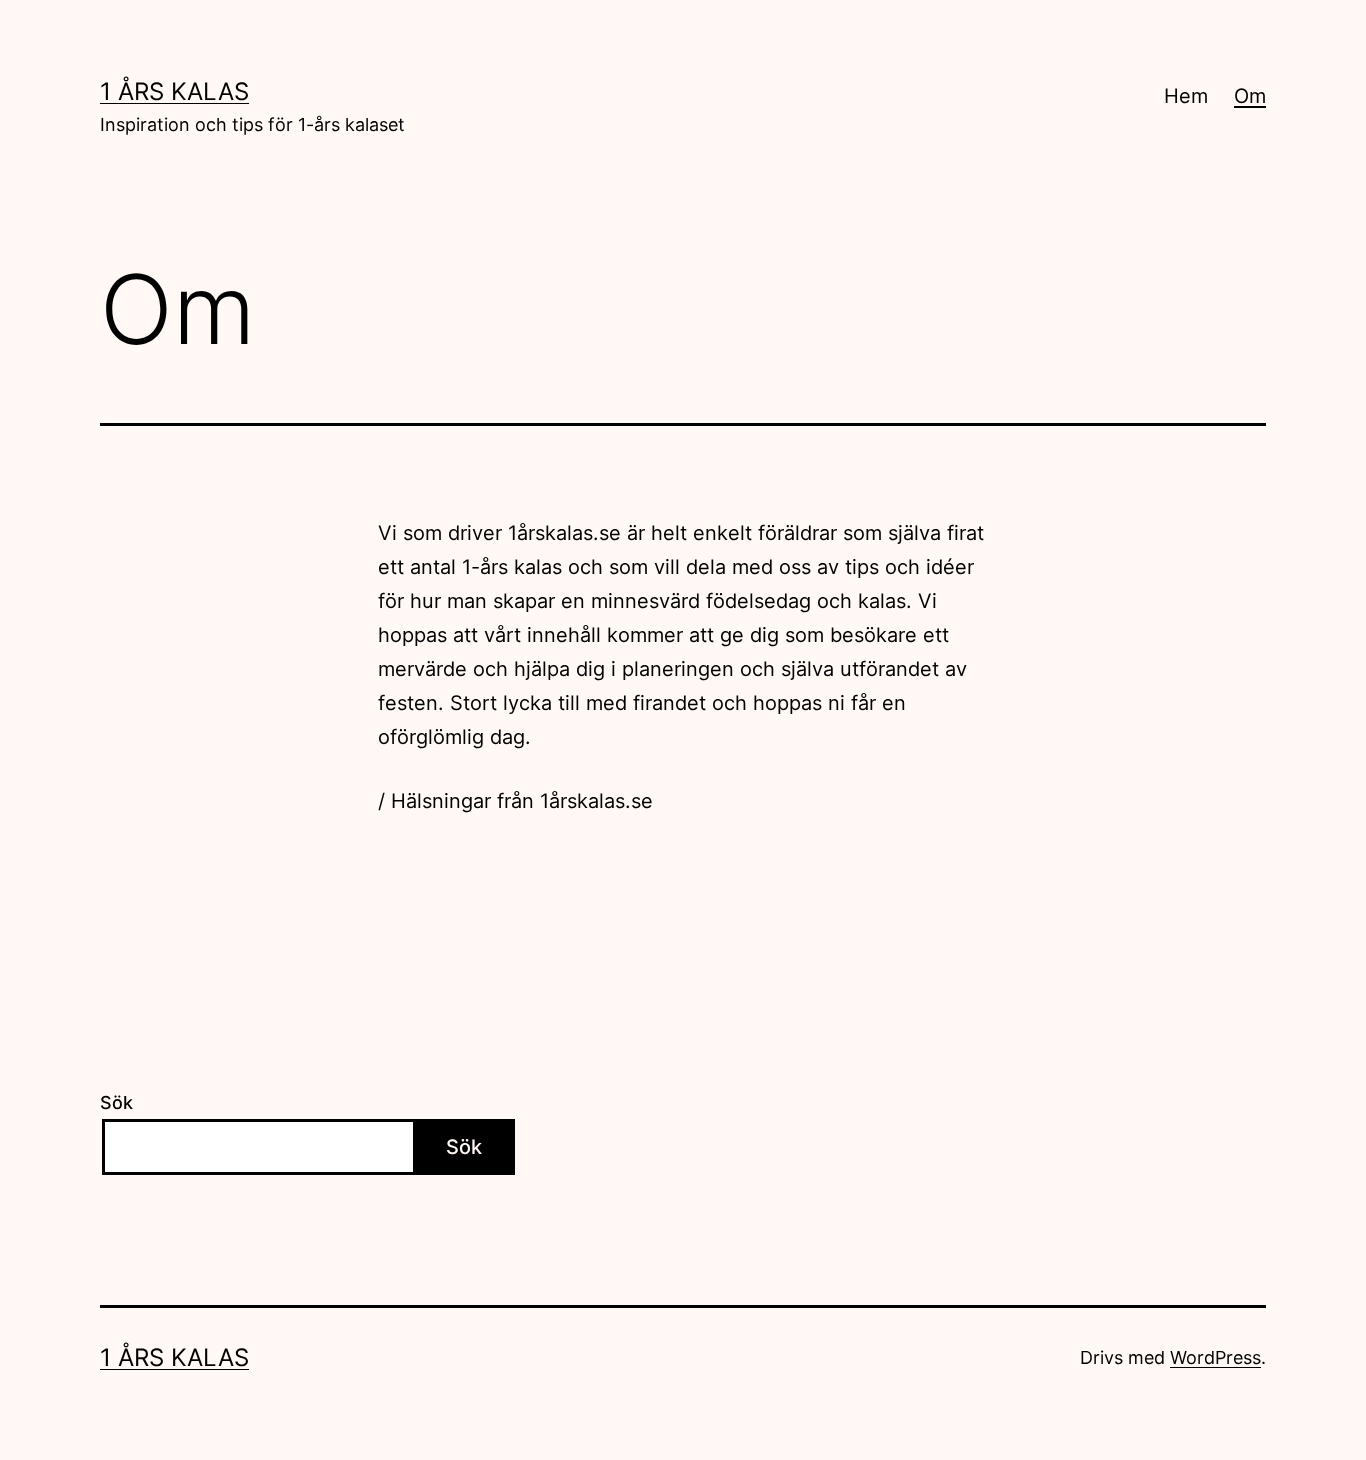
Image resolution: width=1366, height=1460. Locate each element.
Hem (1186, 96)
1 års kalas (174, 91)
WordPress (1215, 1357)
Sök (116, 1102)
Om (1250, 96)
